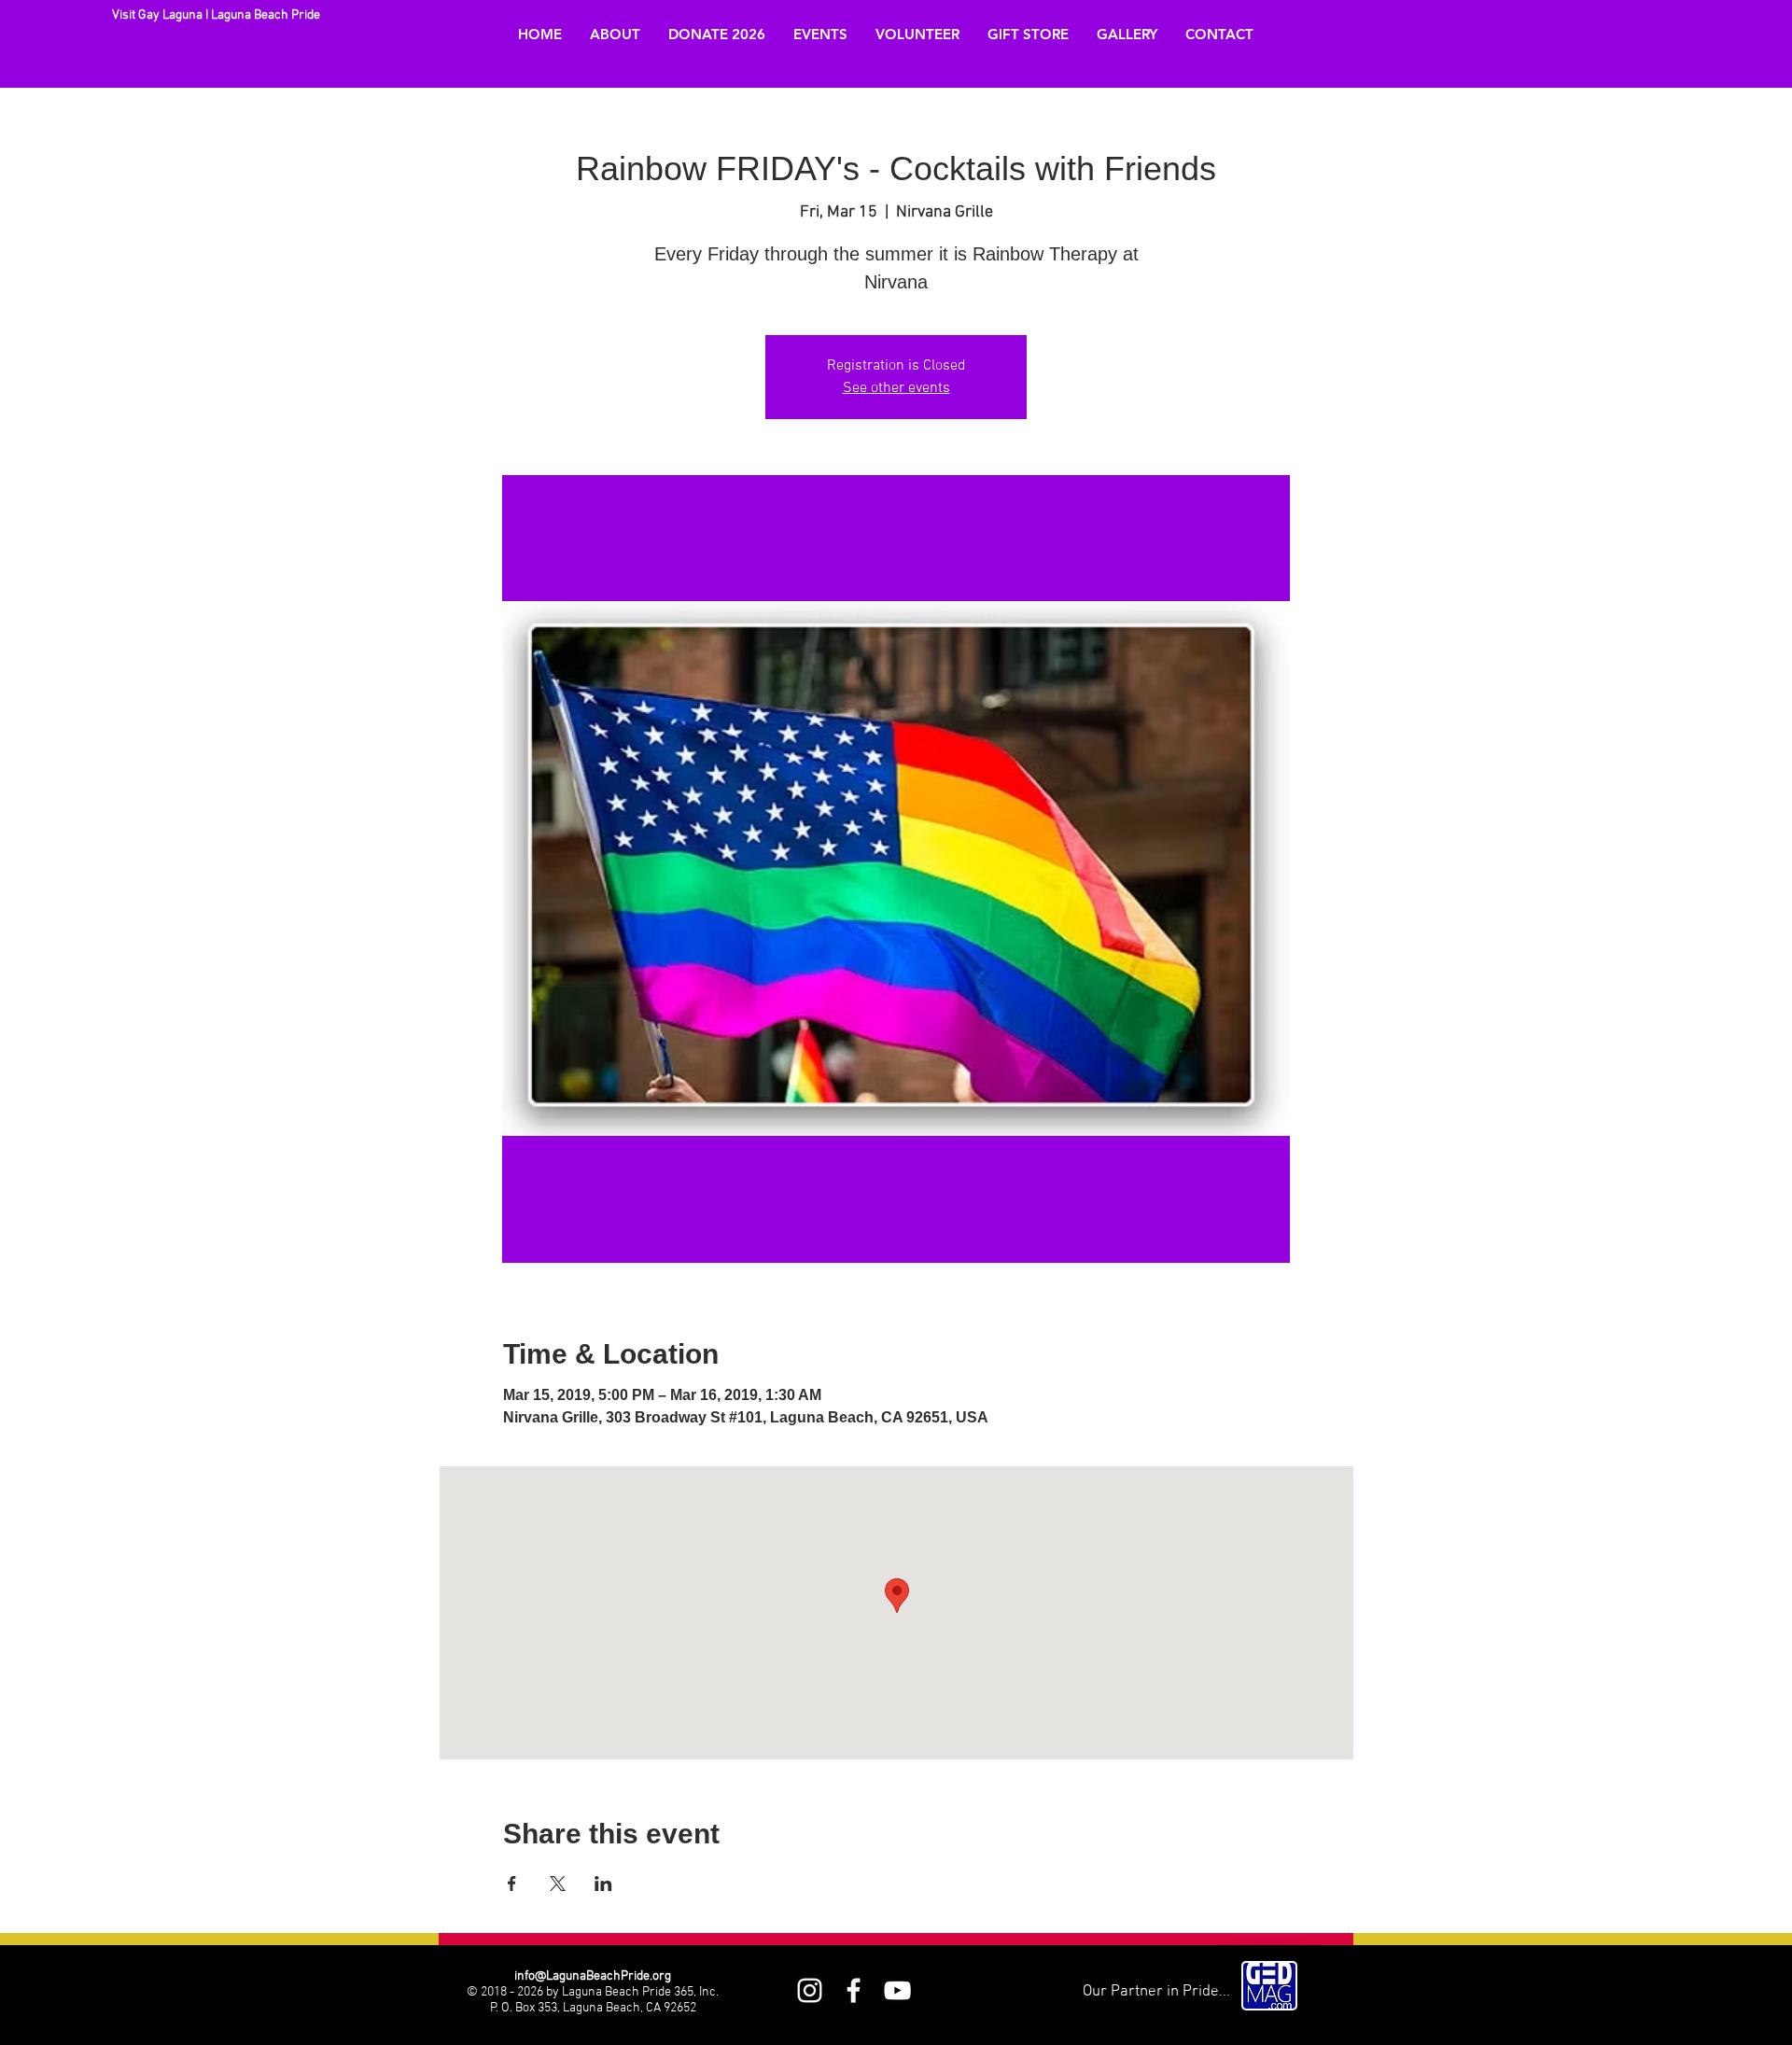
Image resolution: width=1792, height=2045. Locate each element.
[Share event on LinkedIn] (603, 1884)
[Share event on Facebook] (512, 1884)
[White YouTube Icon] (897, 1990)
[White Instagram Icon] (810, 1990)
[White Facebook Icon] (854, 1990)
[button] (615, 35)
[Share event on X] (558, 1884)
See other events (896, 388)
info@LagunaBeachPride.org (593, 1976)
